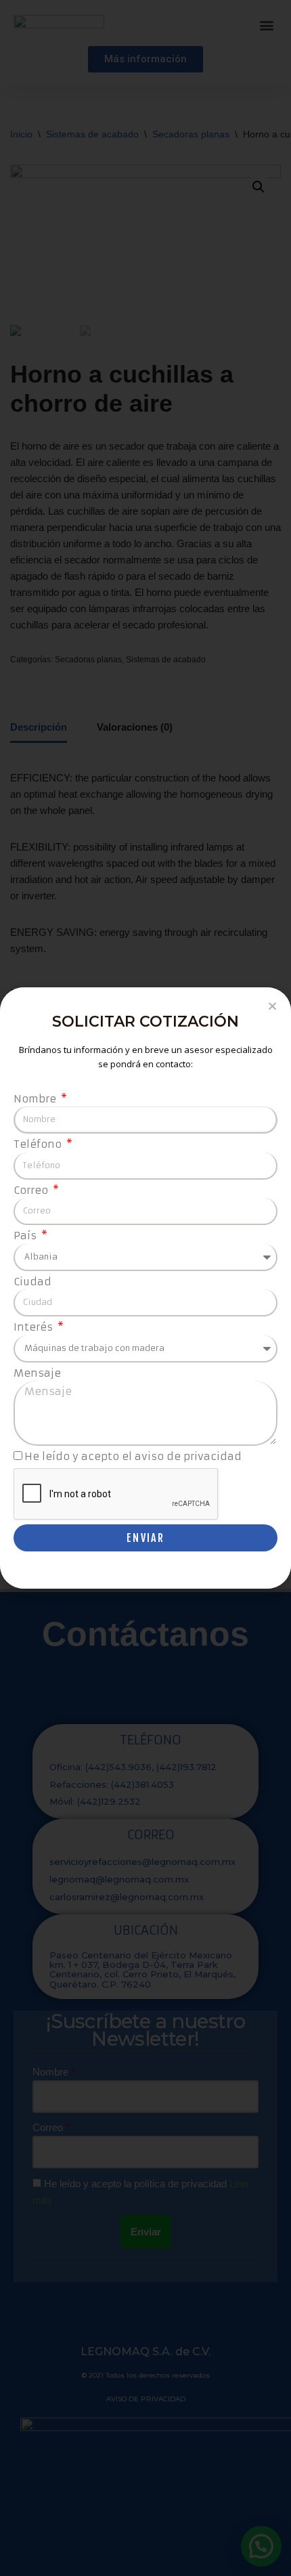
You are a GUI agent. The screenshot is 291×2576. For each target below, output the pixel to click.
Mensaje (37, 1373)
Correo (32, 1190)
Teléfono (39, 1144)
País (26, 1236)
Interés (35, 1327)
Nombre (36, 1099)
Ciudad (32, 1282)
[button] (272, 1006)
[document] (145, 1288)
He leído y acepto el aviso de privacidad (133, 1456)
